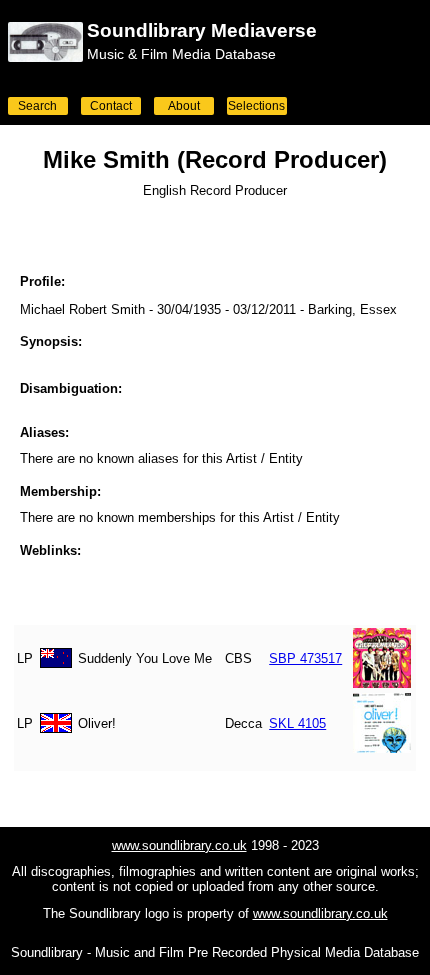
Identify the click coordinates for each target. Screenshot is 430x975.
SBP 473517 (305, 658)
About (184, 106)
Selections (256, 106)
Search (37, 106)
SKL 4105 (297, 723)
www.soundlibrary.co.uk (179, 845)
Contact (111, 106)
